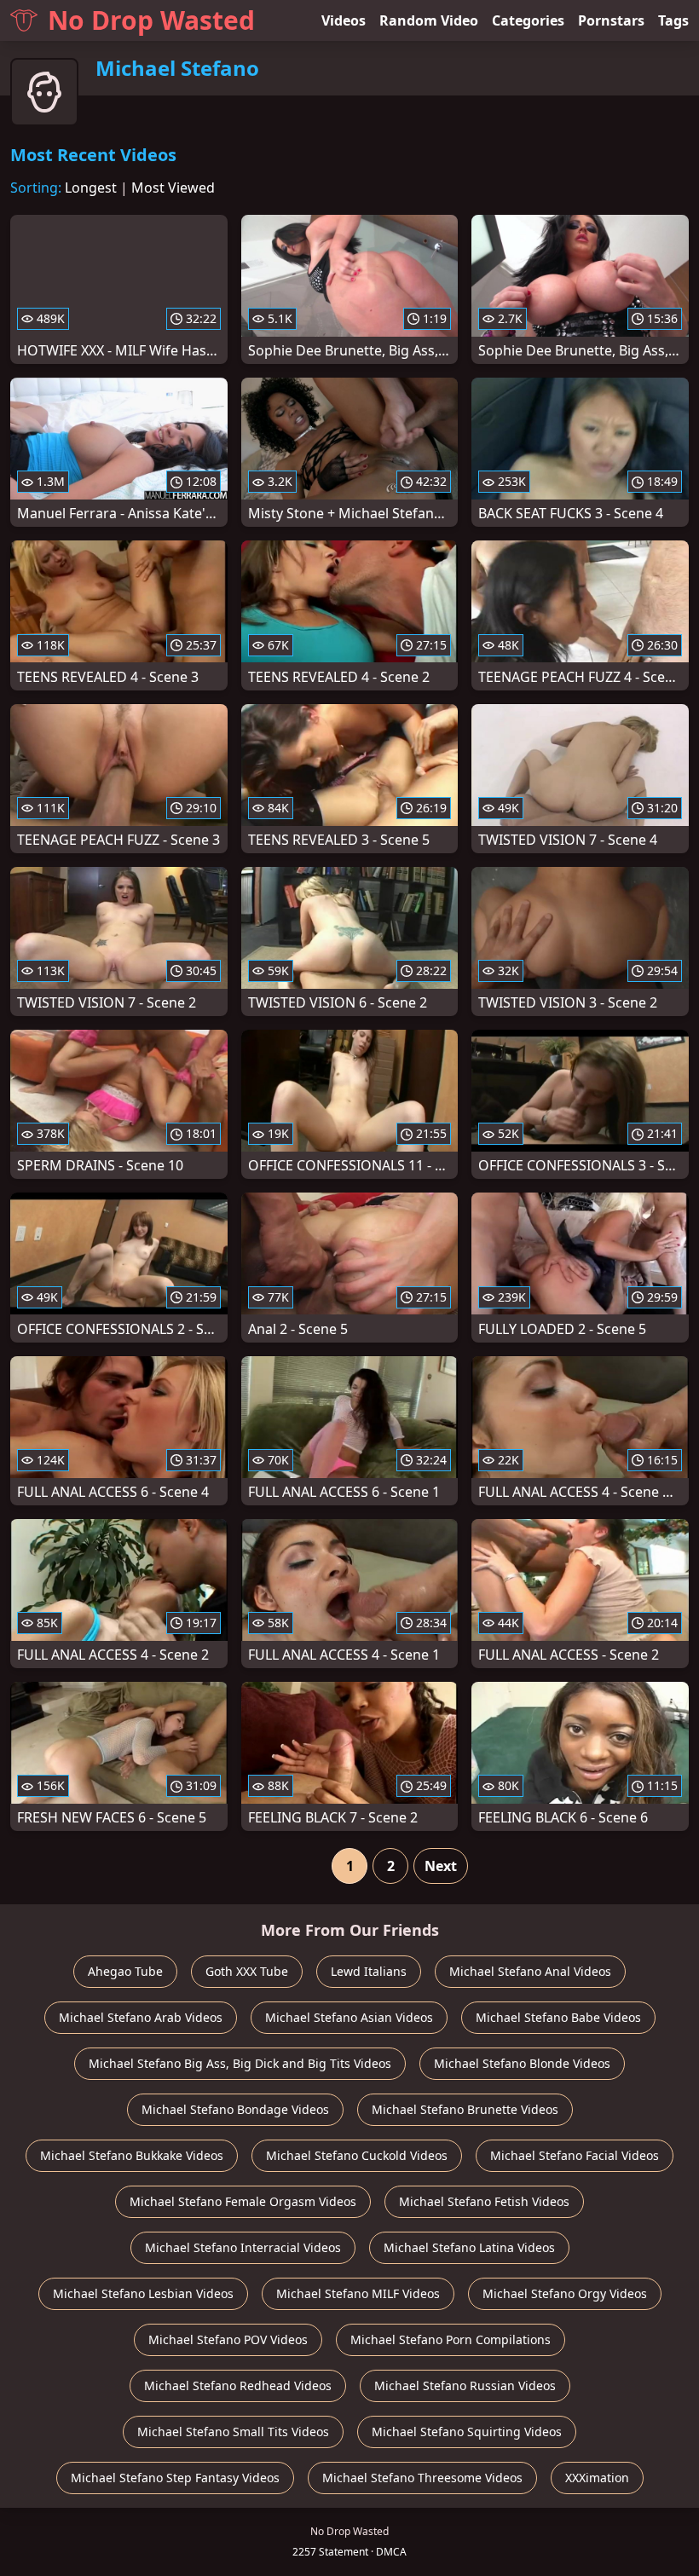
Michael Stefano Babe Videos (558, 2017)
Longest (91, 188)
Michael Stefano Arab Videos (141, 2017)
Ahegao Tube (125, 1971)
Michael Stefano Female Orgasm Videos (243, 2201)
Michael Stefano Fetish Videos (484, 2201)
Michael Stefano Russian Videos (465, 2385)
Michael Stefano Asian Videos (349, 2017)
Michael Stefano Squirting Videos (467, 2432)
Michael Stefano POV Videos (228, 2339)
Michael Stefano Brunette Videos (465, 2109)
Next (441, 1866)
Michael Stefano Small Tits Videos (233, 2432)
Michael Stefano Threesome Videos (422, 2478)
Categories (528, 20)
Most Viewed (173, 188)
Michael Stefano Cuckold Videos (357, 2155)
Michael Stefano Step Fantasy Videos (175, 2478)
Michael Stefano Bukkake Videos (132, 2155)
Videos (344, 20)
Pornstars (611, 20)
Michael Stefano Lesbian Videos (143, 2293)
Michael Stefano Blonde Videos (522, 2063)
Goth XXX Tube (247, 1971)
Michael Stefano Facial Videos (575, 2155)
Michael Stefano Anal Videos (530, 1971)
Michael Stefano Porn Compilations (451, 2339)
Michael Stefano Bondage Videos (235, 2109)
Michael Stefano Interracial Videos (243, 2247)
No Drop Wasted (151, 20)
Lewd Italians (369, 1971)
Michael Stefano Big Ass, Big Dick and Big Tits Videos (240, 2063)
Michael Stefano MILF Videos (358, 2293)
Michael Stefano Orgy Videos (565, 2293)
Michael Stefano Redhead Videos (238, 2385)
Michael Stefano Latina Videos (469, 2247)
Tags (673, 20)
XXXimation (597, 2478)
